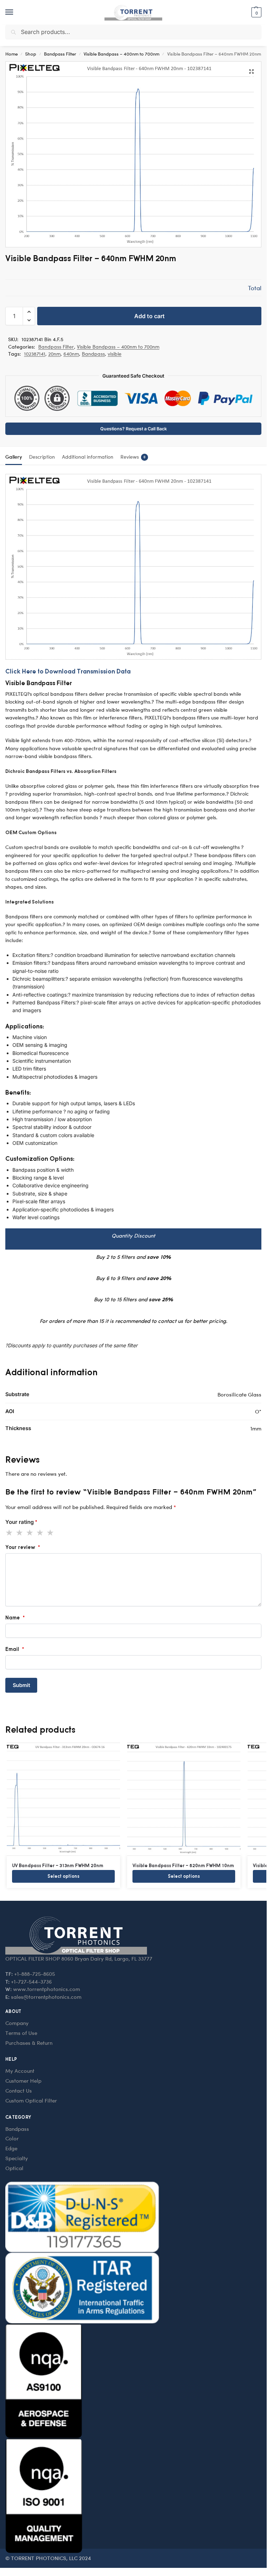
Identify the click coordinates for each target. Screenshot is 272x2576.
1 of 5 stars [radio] (10, 1533)
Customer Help (23, 2081)
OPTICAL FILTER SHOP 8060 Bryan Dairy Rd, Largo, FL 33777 (79, 1958)
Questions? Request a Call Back (134, 429)
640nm (71, 354)
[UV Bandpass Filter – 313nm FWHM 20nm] (63, 1799)
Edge (11, 2148)
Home (12, 54)
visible (115, 354)
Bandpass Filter (60, 54)
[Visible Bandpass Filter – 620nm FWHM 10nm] (184, 1799)
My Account (20, 2071)
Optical (14, 2168)
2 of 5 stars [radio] (20, 1533)
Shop (31, 54)
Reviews (133, 457)
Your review (23, 1547)
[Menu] (16, 12)
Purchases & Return (29, 2043)
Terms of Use (21, 2033)
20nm (54, 354)
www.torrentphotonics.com (47, 1989)
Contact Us (19, 2090)
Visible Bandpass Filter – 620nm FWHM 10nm (183, 1865)
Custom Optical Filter (31, 2100)
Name (15, 1617)
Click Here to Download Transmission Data (68, 671)
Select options (63, 1876)
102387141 (35, 354)
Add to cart (149, 316)
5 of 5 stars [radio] (51, 1533)
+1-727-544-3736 (31, 1981)
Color (12, 2138)
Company (17, 2023)
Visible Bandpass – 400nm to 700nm (121, 54)
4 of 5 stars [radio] (40, 1533)
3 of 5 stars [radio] (30, 1533)
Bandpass (93, 354)
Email (15, 1649)
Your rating (21, 1522)
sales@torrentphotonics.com (46, 1997)
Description (42, 457)
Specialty (17, 2158)
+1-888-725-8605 (35, 1974)
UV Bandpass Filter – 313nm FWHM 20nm (58, 1865)
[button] (256, 12)
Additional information (88, 457)
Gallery (14, 457)
